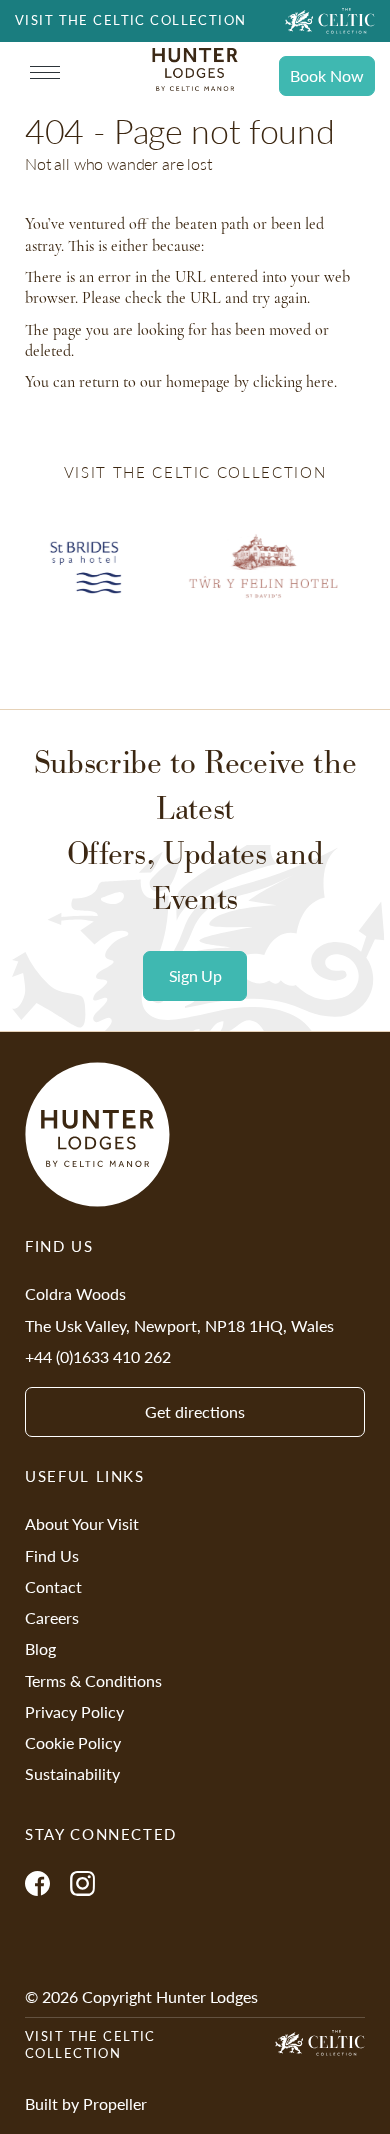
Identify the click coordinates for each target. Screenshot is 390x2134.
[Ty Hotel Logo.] (263, 581)
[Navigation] (45, 72)
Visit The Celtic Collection (90, 2044)
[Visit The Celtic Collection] (330, 21)
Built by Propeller (86, 2103)
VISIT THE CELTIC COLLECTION (131, 20)
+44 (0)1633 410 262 (98, 1356)
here (320, 382)
